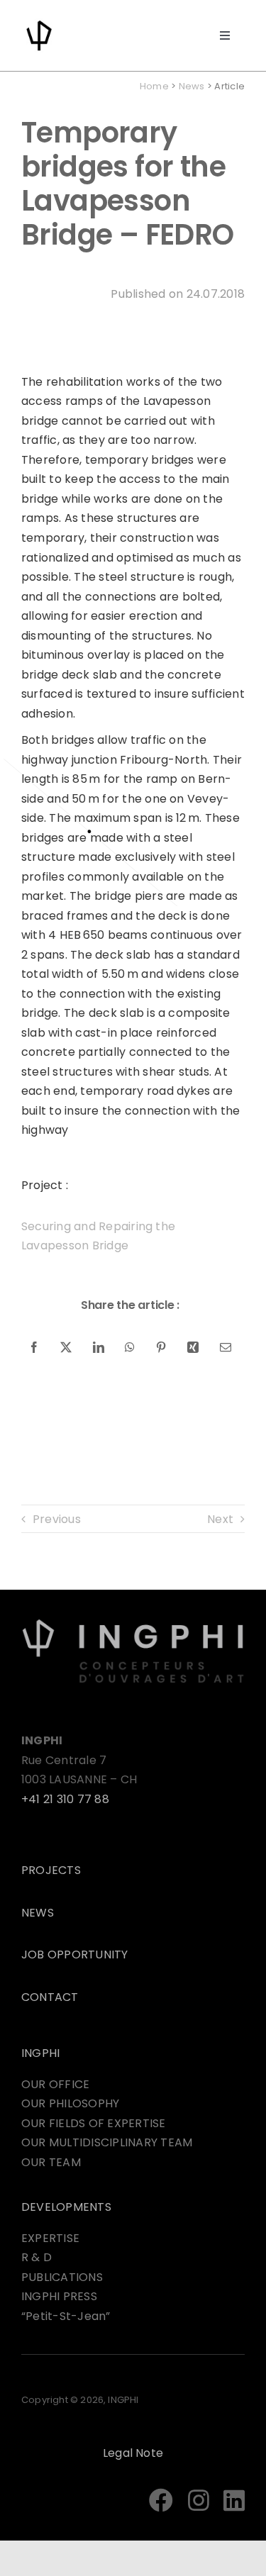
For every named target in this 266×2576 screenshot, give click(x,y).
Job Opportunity (75, 1955)
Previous (57, 1519)
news (38, 1913)
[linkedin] (234, 2500)
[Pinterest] (161, 1348)
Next (220, 1519)
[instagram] (199, 2500)
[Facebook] (34, 1348)
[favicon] (39, 23)
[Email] (226, 1348)
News (192, 86)
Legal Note (133, 2453)
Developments (66, 2207)
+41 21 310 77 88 (65, 1799)
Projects (51, 1870)
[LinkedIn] (99, 1348)
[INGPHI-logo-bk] (133, 1623)
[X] (66, 1348)
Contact (50, 1997)
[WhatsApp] (130, 1348)
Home (154, 86)
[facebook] (161, 2500)
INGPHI (40, 2053)
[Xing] (193, 1348)
